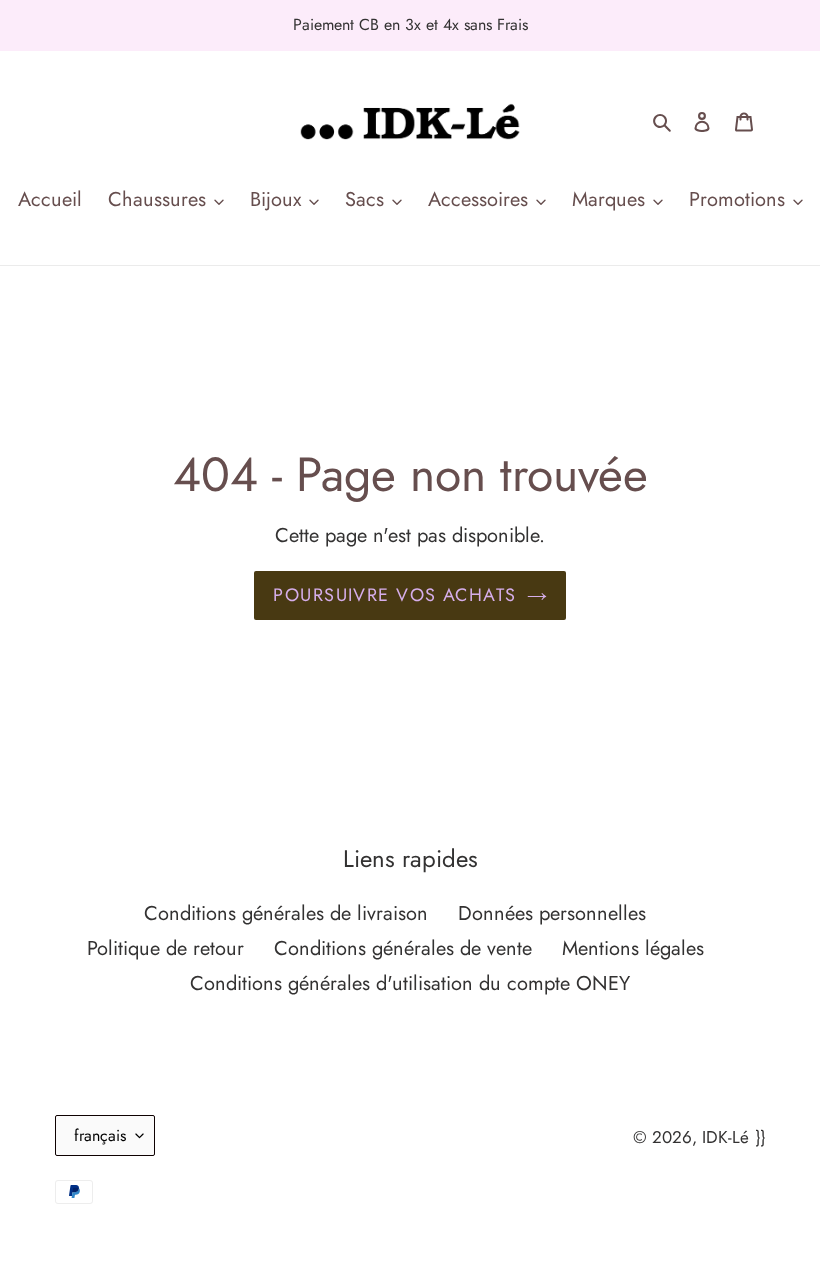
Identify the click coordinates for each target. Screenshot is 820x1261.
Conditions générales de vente (403, 948)
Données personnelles (552, 913)
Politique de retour (165, 948)
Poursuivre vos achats (394, 595)
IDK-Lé (725, 1137)
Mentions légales (633, 948)
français (100, 1135)
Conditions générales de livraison (286, 913)
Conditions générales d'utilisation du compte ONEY (410, 983)
